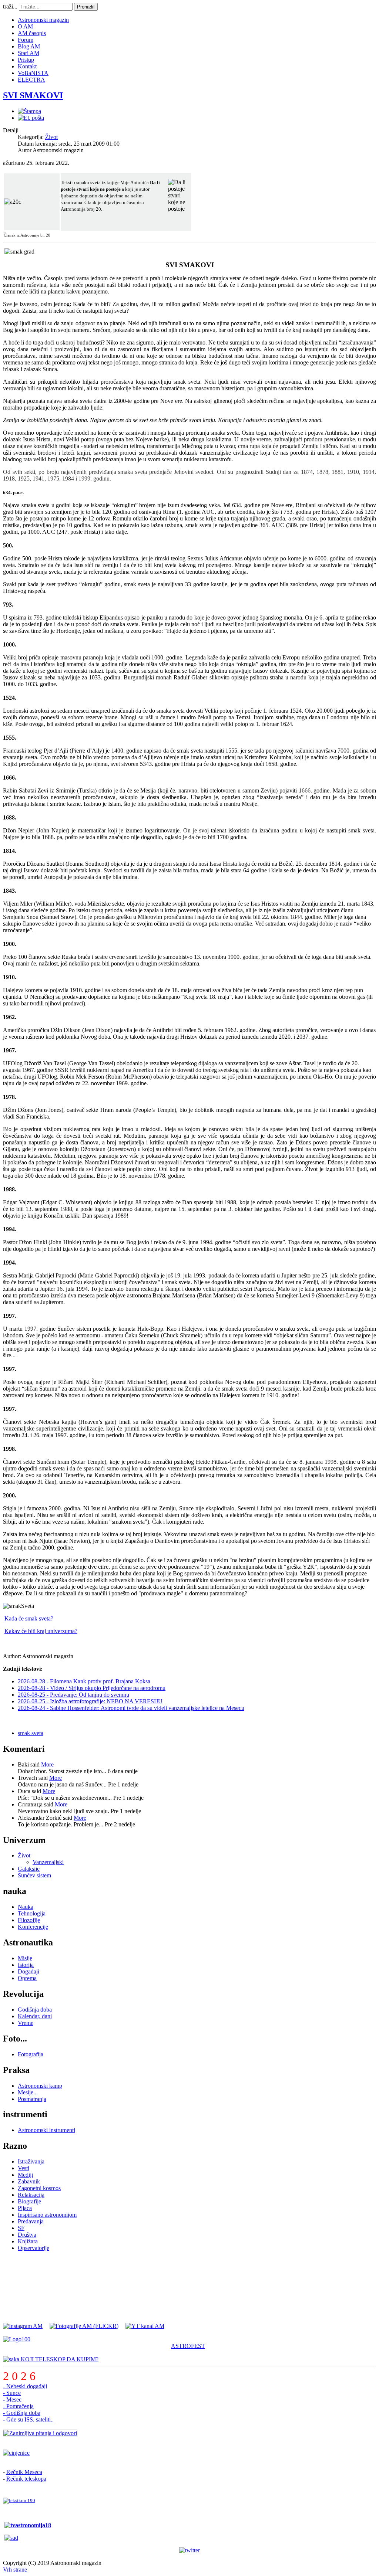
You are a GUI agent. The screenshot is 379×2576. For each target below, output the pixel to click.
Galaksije (29, 1869)
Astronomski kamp (40, 2086)
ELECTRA (31, 80)
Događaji (28, 1971)
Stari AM (28, 53)
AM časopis (32, 33)
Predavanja (31, 2221)
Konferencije (33, 1927)
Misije (25, 1958)
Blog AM (29, 46)
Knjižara (28, 2241)
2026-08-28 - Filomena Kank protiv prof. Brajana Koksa (84, 1681)
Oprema (27, 1978)
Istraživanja (31, 2161)
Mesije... (28, 2092)
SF (21, 2228)
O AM (25, 26)
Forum (26, 40)
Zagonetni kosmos (39, 2188)
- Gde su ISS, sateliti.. (28, 2419)
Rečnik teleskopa (26, 2479)
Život (51, 137)
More (47, 1764)
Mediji (25, 2175)
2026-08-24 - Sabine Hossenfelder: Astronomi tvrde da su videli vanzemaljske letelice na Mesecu (131, 1708)
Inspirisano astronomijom (47, 2215)
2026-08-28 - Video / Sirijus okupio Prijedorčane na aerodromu (92, 1688)
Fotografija (31, 2054)
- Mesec (12, 2399)
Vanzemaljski (48, 1862)
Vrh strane (15, 2570)
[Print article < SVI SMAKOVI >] (29, 111)
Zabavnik (29, 2181)
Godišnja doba (35, 2010)
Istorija (26, 1965)
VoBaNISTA (33, 73)
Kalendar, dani (35, 2016)
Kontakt (27, 66)
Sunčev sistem (34, 1875)
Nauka (26, 1907)
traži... (10, 6)
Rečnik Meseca (24, 2472)
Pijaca (25, 2208)
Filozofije (29, 1920)
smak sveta (31, 1733)
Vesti (24, 2168)
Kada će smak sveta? (29, 1618)
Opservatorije (33, 2248)
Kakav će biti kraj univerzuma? (41, 1631)
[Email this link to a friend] (31, 118)
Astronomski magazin (43, 20)
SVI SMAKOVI (33, 95)
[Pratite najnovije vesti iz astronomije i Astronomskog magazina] (189, 2550)
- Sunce (12, 2393)
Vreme (26, 2023)
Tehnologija (32, 1913)
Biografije (29, 2201)
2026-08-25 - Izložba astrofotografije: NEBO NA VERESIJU (90, 1701)
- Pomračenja (18, 2406)
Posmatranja (32, 2099)
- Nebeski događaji (25, 2386)
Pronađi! (86, 7)
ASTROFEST (188, 2346)
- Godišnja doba (22, 2413)
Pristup (26, 60)
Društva (27, 2235)
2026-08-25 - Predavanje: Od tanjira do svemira (73, 1695)
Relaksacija (31, 2195)
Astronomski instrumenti (46, 2130)
